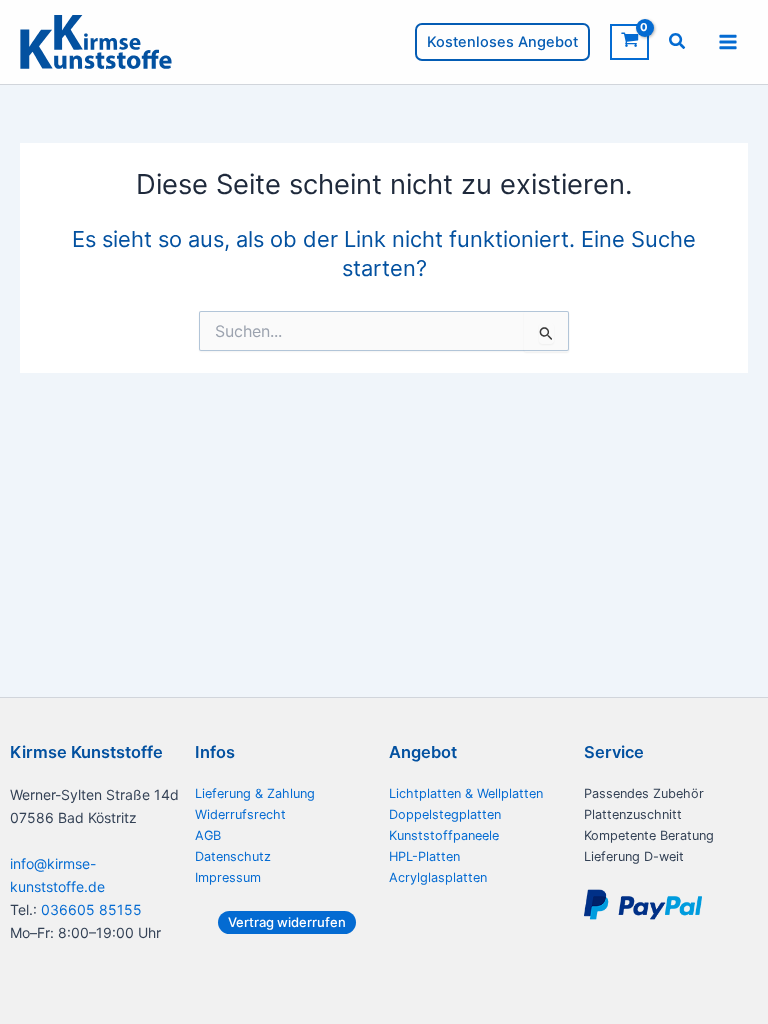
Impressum (228, 877)
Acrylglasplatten (438, 877)
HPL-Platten (424, 856)
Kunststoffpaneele (444, 835)
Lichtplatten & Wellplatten (466, 793)
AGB (208, 835)
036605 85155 (91, 909)
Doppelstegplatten (445, 814)
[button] (502, 42)
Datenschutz (233, 856)
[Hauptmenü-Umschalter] (728, 42)
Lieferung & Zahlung (255, 793)
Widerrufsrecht (240, 814)
